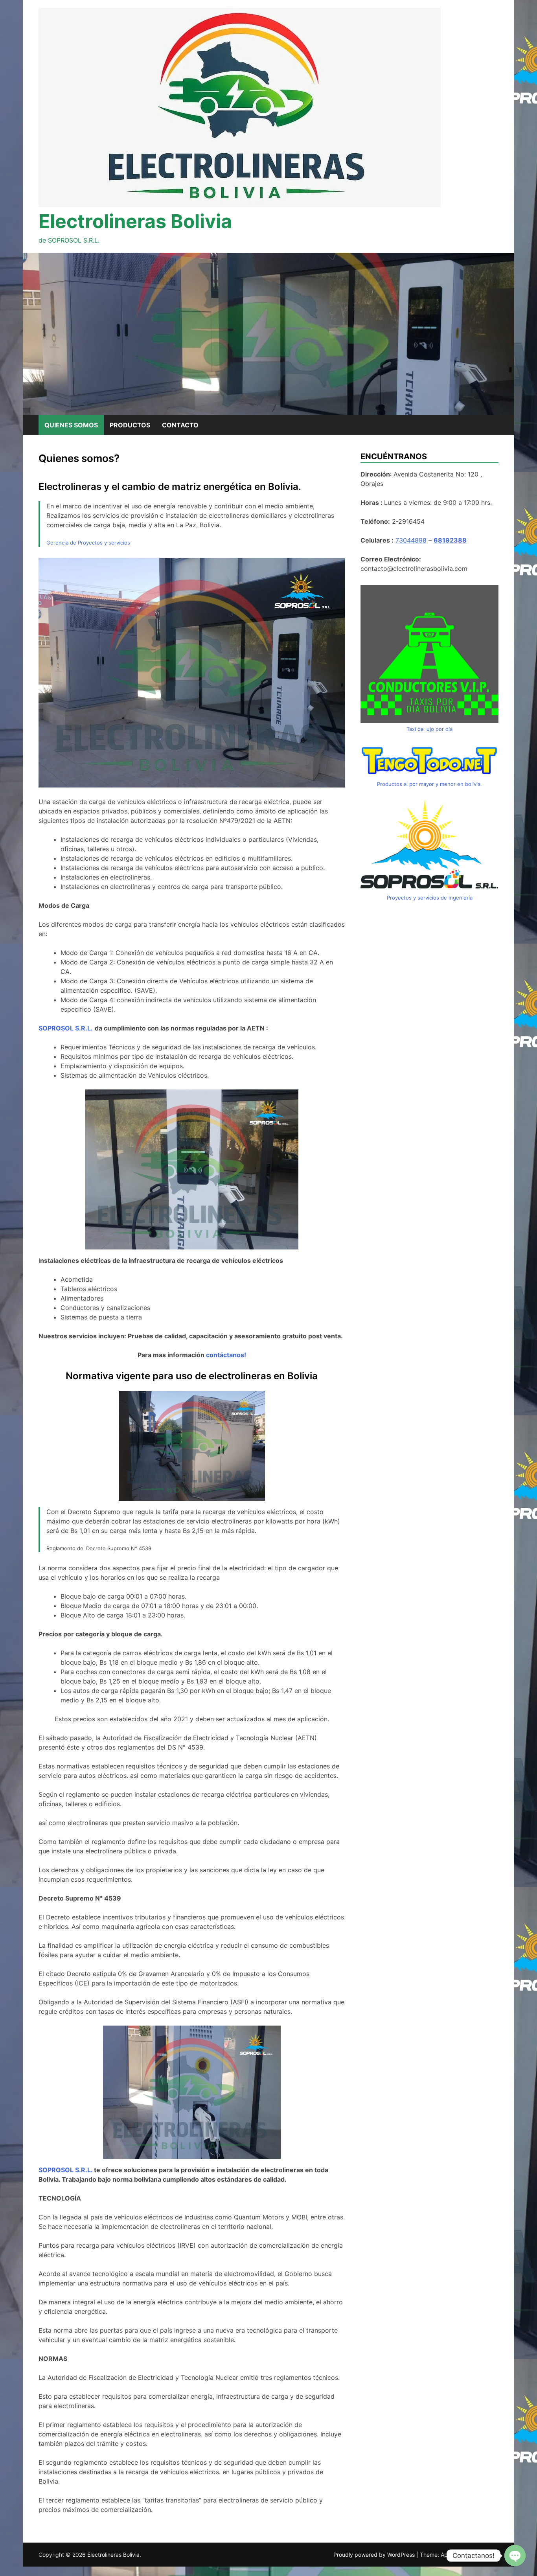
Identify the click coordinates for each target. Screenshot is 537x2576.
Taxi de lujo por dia (429, 729)
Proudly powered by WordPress (375, 2555)
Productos (130, 425)
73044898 (411, 540)
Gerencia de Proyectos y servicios (88, 543)
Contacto (180, 425)
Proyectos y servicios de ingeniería (430, 898)
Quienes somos (71, 425)
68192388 (450, 540)
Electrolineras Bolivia (135, 221)
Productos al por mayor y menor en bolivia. (429, 784)
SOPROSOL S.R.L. (65, 2170)
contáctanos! (226, 1355)
